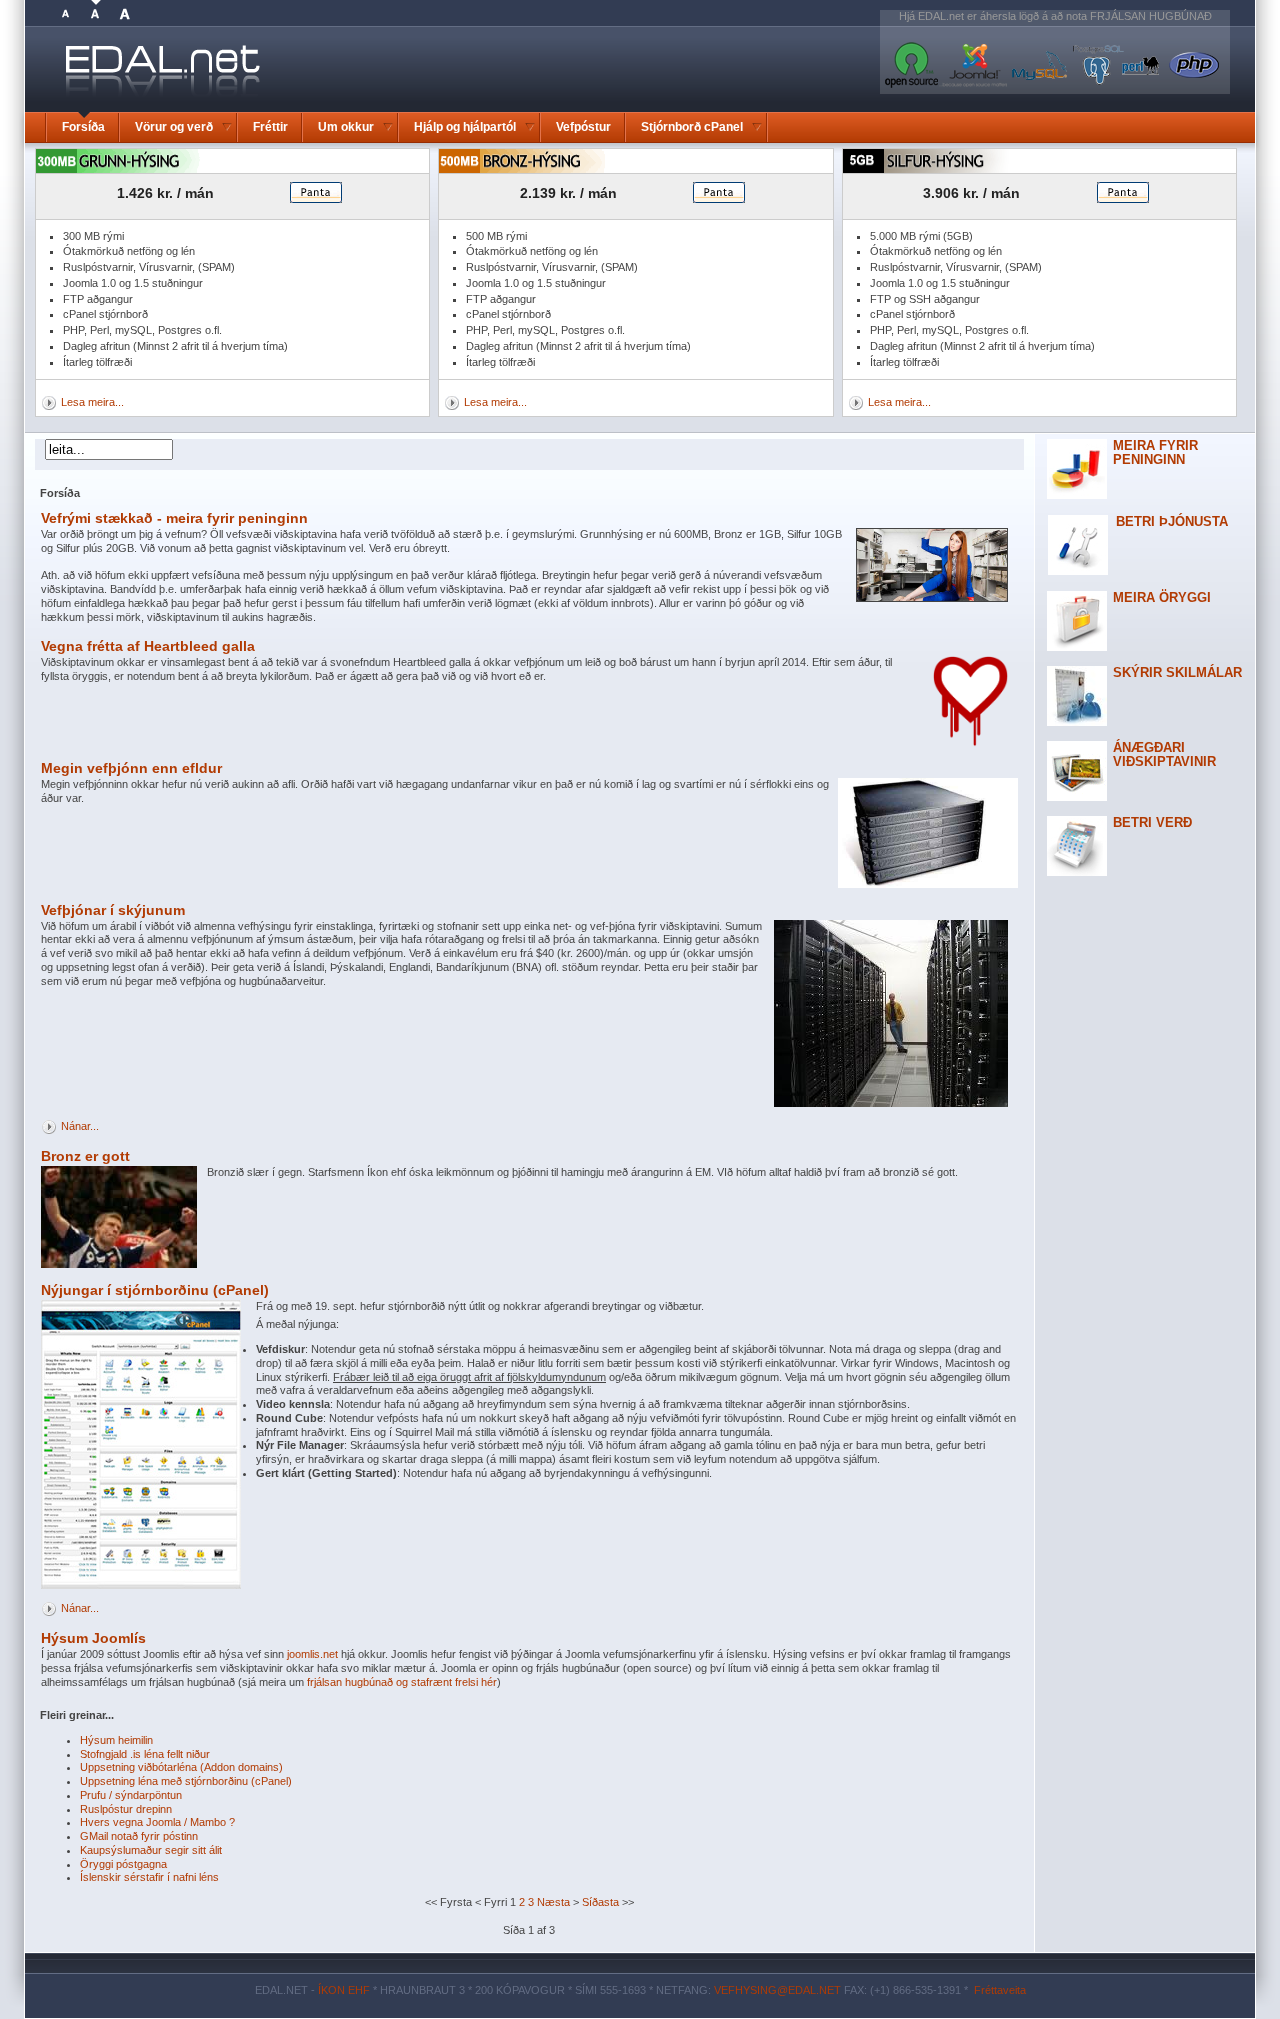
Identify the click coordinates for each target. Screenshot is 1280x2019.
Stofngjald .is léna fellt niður (145, 1754)
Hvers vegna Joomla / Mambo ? (157, 1822)
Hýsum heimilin (116, 1740)
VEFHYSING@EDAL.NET (777, 1990)
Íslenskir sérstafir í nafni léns (149, 1877)
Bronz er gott (85, 1156)
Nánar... (80, 1126)
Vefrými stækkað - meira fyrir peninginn (174, 518)
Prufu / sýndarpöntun (131, 1795)
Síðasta (600, 1902)
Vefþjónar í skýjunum (113, 910)
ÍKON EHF (344, 1990)
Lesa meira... (92, 402)
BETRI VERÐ (1152, 822)
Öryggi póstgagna (123, 1864)
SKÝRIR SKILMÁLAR (1177, 672)
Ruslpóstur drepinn (126, 1809)
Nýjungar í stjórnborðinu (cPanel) (155, 1290)
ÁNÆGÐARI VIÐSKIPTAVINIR (1164, 754)
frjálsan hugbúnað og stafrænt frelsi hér (402, 1682)
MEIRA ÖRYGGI (1162, 597)
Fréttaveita (1000, 1990)
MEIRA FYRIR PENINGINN (1155, 452)
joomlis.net (312, 1654)
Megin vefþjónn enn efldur (131, 768)
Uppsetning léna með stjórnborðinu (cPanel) (186, 1781)
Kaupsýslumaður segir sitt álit (151, 1850)
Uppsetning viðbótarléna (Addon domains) (181, 1767)
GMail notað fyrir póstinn (139, 1836)
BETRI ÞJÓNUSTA (1172, 521)
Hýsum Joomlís (93, 1638)
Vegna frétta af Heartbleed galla (148, 646)
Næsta (553, 1902)
